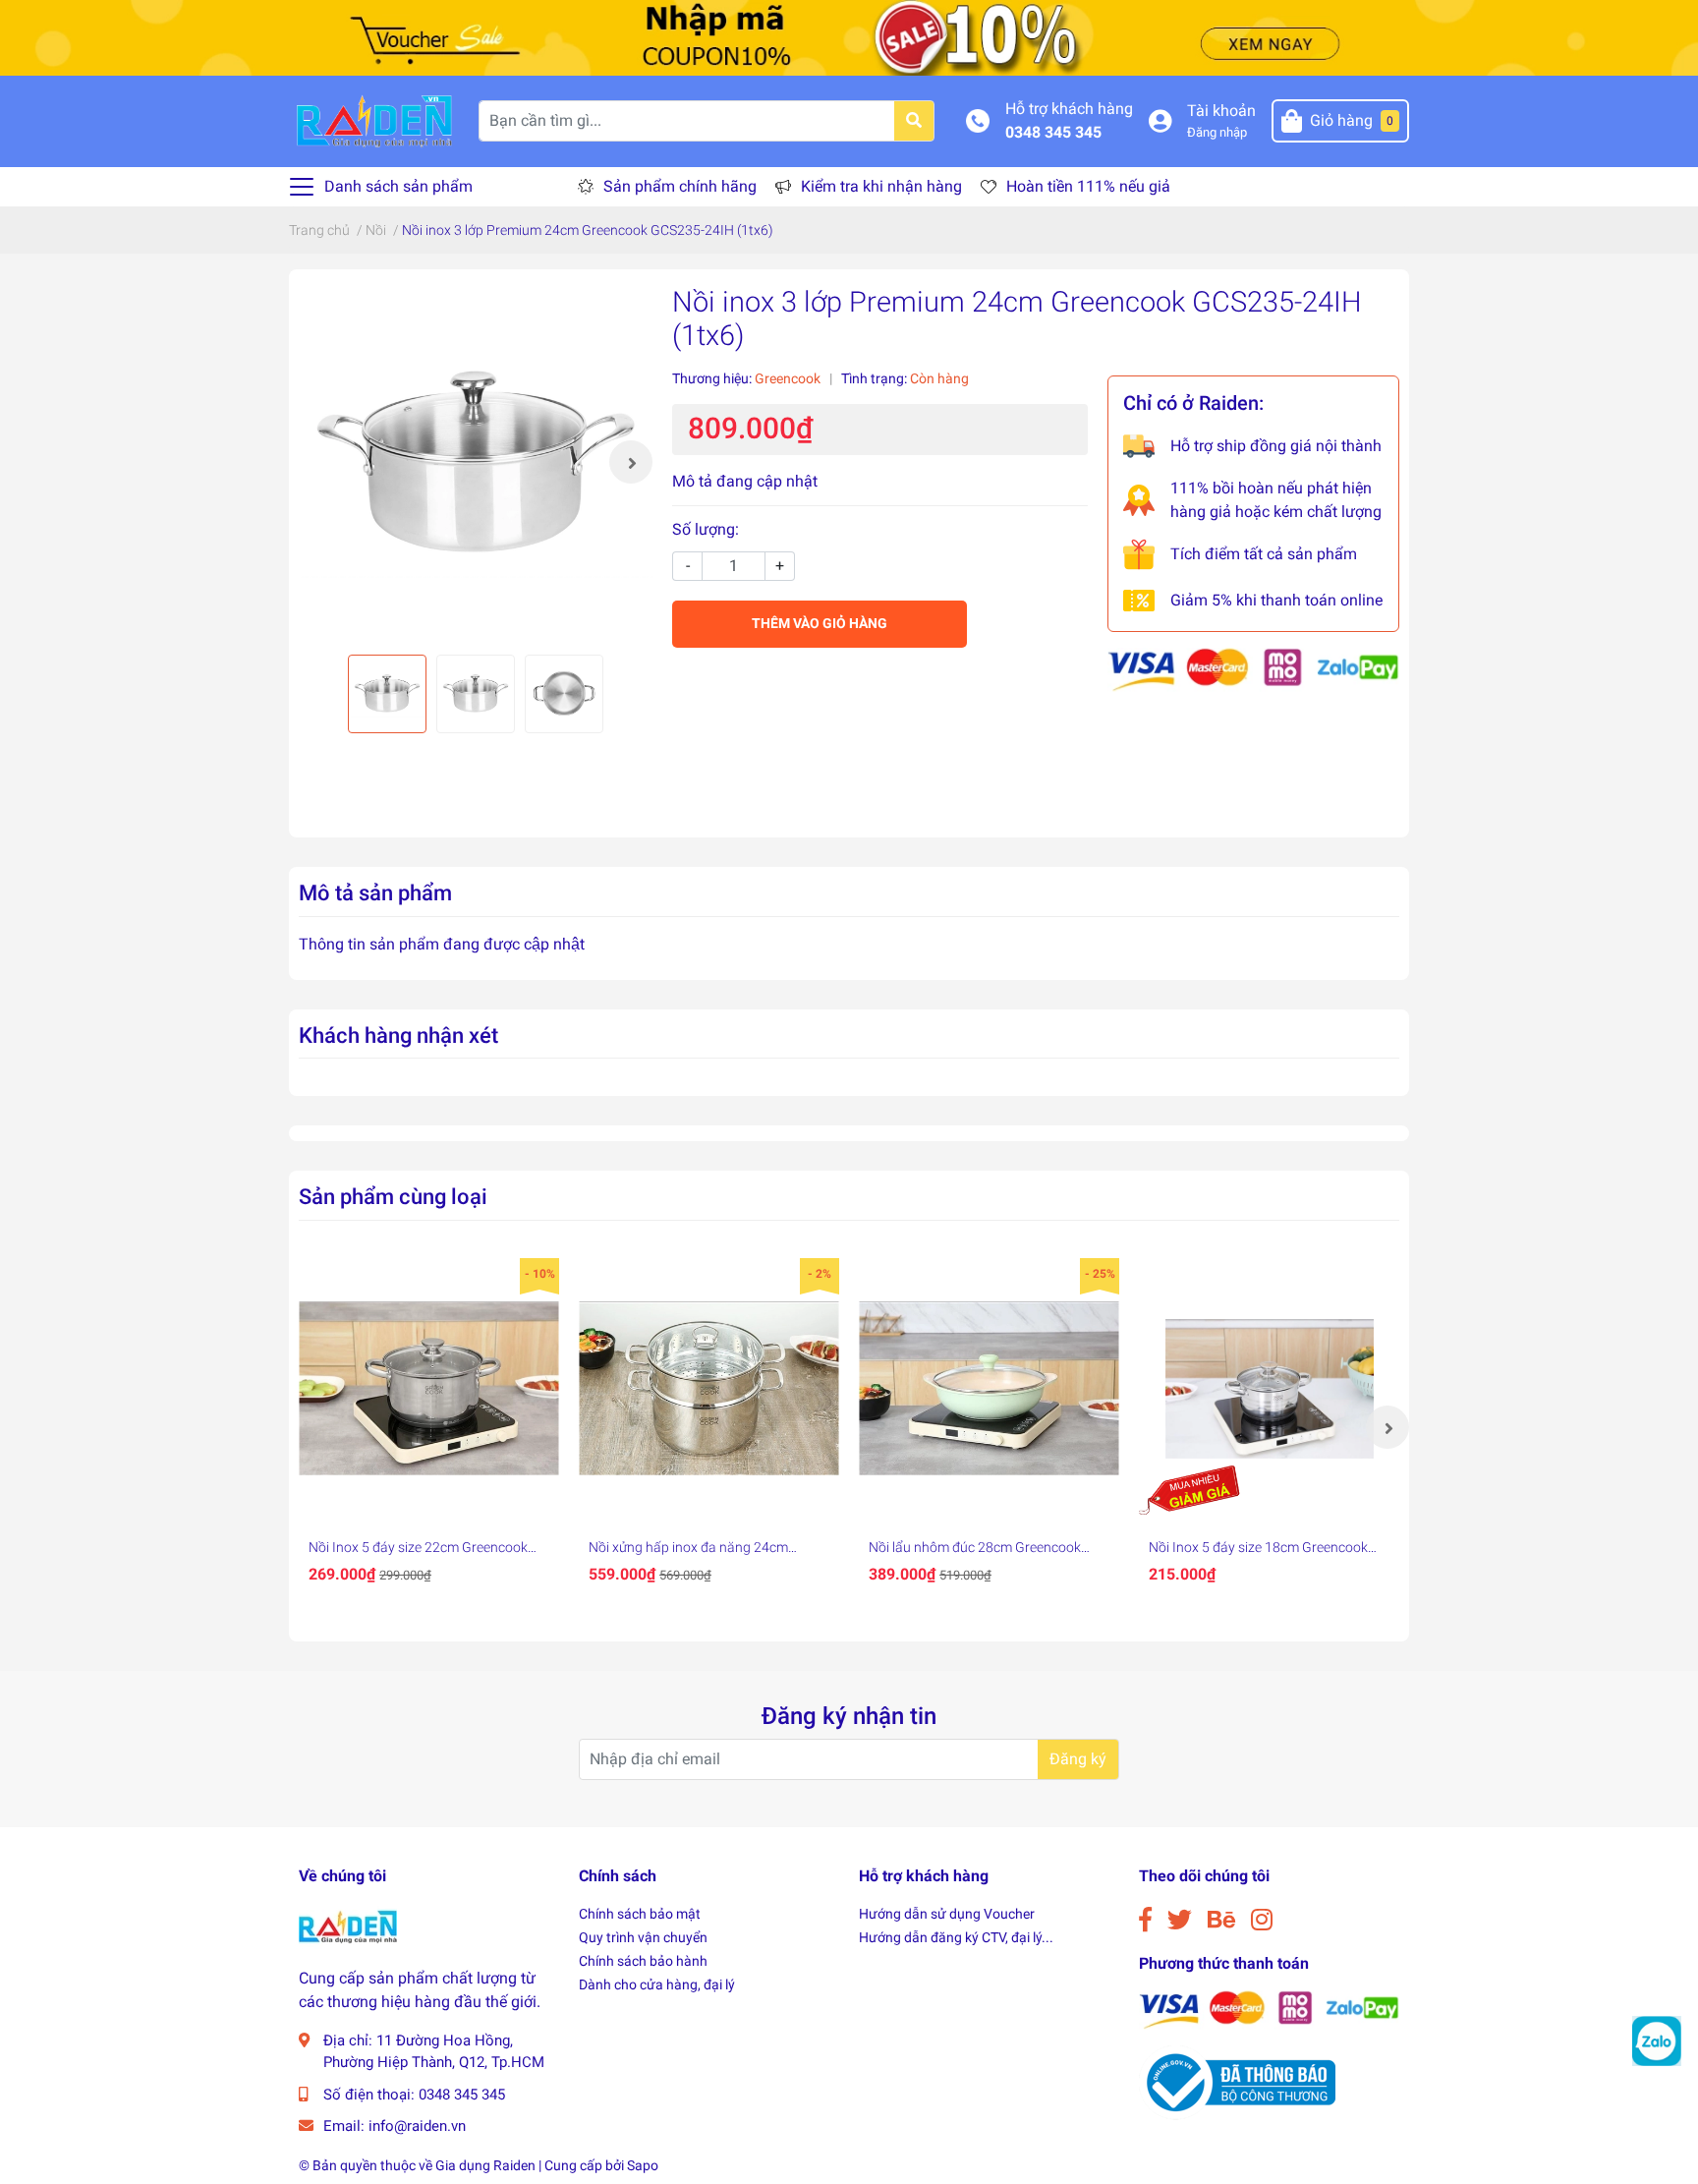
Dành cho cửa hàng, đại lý (657, 1984)
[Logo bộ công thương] (1237, 2081)
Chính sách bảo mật (640, 1914)
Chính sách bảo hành (643, 1961)
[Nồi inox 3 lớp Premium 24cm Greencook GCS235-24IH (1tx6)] (476, 462)
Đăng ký (1078, 1759)
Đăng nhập (1217, 132)
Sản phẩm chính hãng (680, 186)
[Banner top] (849, 36)
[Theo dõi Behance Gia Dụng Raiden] (1221, 1920)
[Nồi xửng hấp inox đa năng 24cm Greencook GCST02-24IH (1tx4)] (709, 1388)
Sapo (643, 2165)
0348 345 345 (1053, 132)
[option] (476, 462)
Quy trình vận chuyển (643, 1937)
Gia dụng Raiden (485, 2165)
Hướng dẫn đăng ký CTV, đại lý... (956, 1937)
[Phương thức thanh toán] (1253, 669)
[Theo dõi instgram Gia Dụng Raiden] (1262, 1920)
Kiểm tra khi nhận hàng (881, 186)
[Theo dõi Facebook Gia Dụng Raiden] (1145, 1920)
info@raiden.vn (417, 2126)
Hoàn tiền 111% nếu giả (1088, 186)
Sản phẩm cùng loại (393, 1196)
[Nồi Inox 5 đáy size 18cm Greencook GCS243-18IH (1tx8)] (1269, 1388)
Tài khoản (1221, 111)
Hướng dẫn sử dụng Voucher (947, 1914)
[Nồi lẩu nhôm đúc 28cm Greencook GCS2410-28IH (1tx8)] (989, 1388)
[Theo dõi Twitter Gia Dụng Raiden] (1180, 1920)
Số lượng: (706, 529)
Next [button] (631, 462)
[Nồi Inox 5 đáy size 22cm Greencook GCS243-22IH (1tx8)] (429, 1388)
